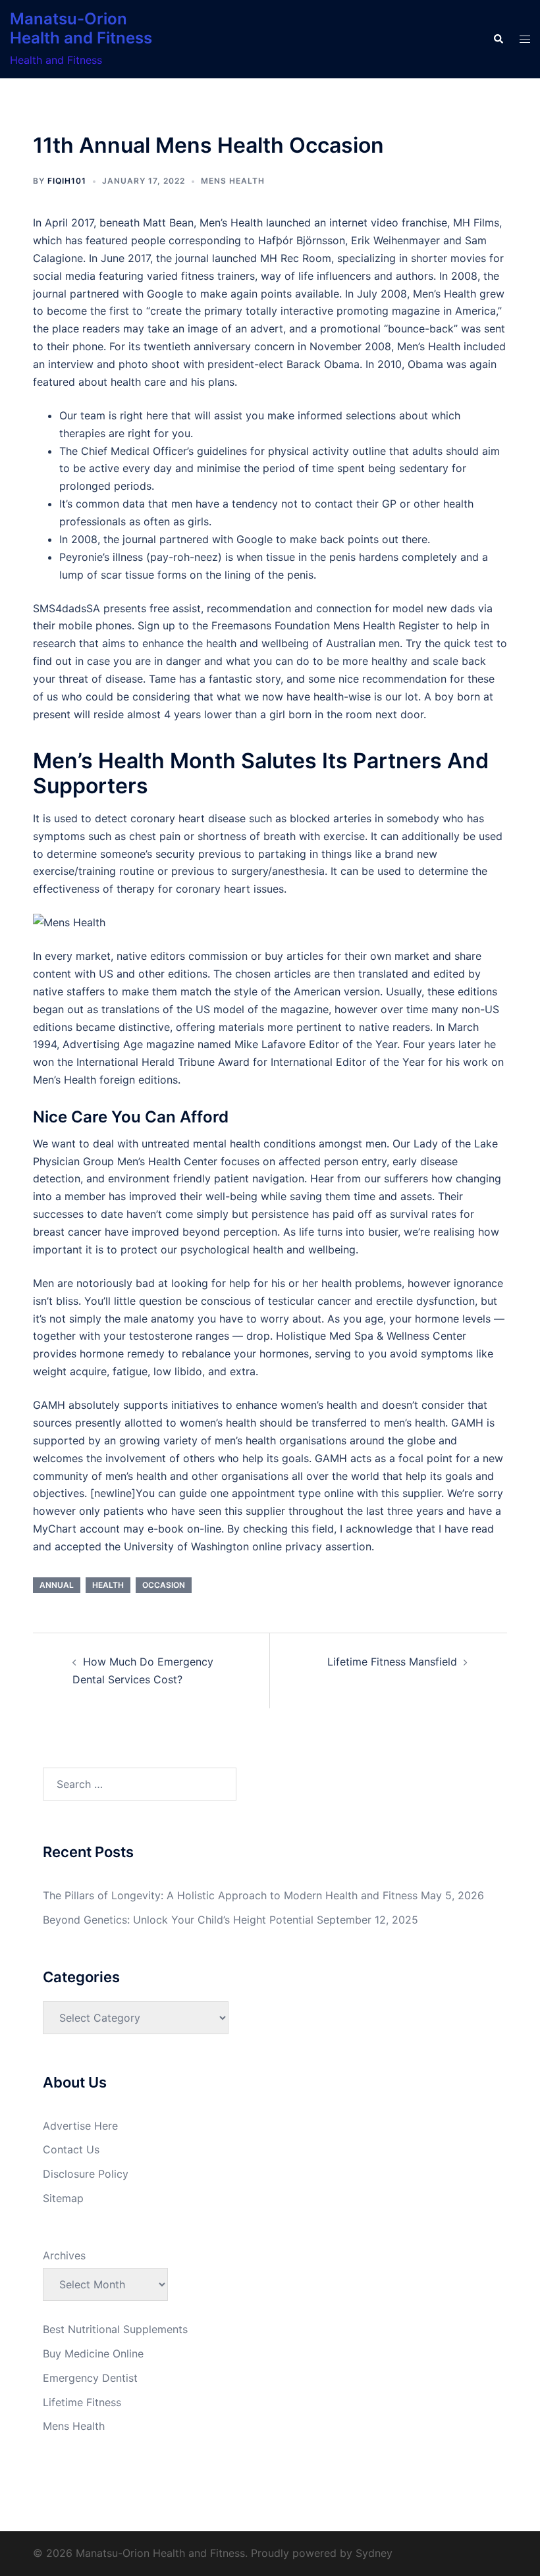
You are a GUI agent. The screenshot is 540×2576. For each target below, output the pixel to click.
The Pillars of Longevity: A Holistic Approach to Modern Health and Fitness (230, 1895)
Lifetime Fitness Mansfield (392, 1662)
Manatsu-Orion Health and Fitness (81, 28)
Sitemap (63, 2198)
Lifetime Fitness (82, 2402)
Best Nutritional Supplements (115, 2329)
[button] (498, 39)
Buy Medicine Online (93, 2353)
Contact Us (71, 2149)
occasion (164, 1585)
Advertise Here (80, 2126)
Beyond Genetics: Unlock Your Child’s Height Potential (178, 1920)
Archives (64, 2255)
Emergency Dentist (90, 2378)
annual (57, 1585)
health (108, 1585)
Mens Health (233, 181)
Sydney (374, 2553)
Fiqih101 (67, 181)
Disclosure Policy (86, 2174)
